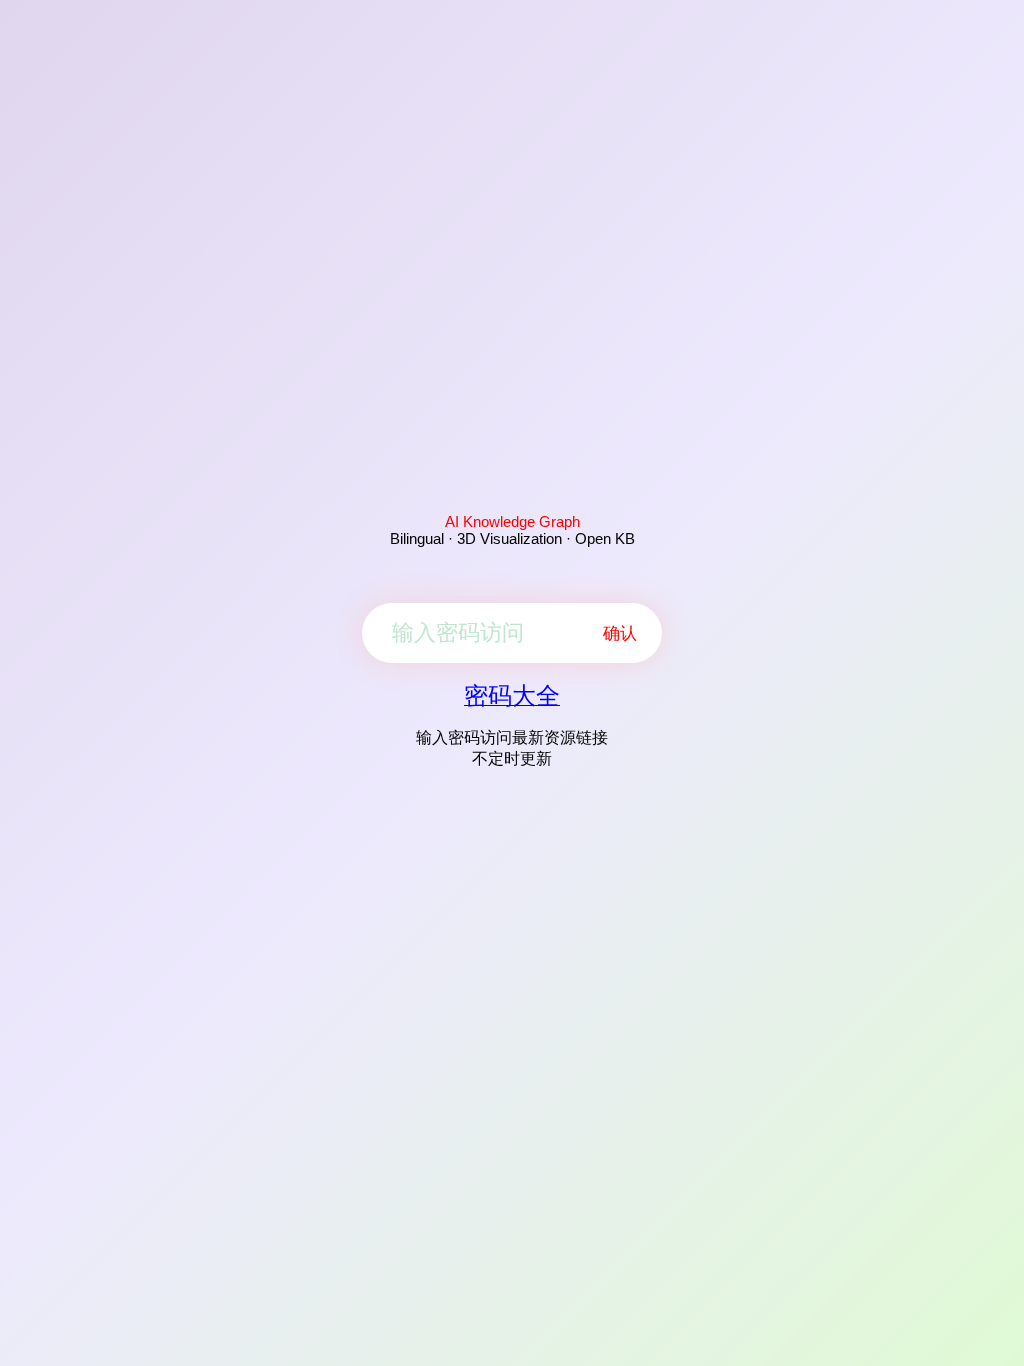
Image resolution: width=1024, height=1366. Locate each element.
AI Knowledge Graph (512, 521)
